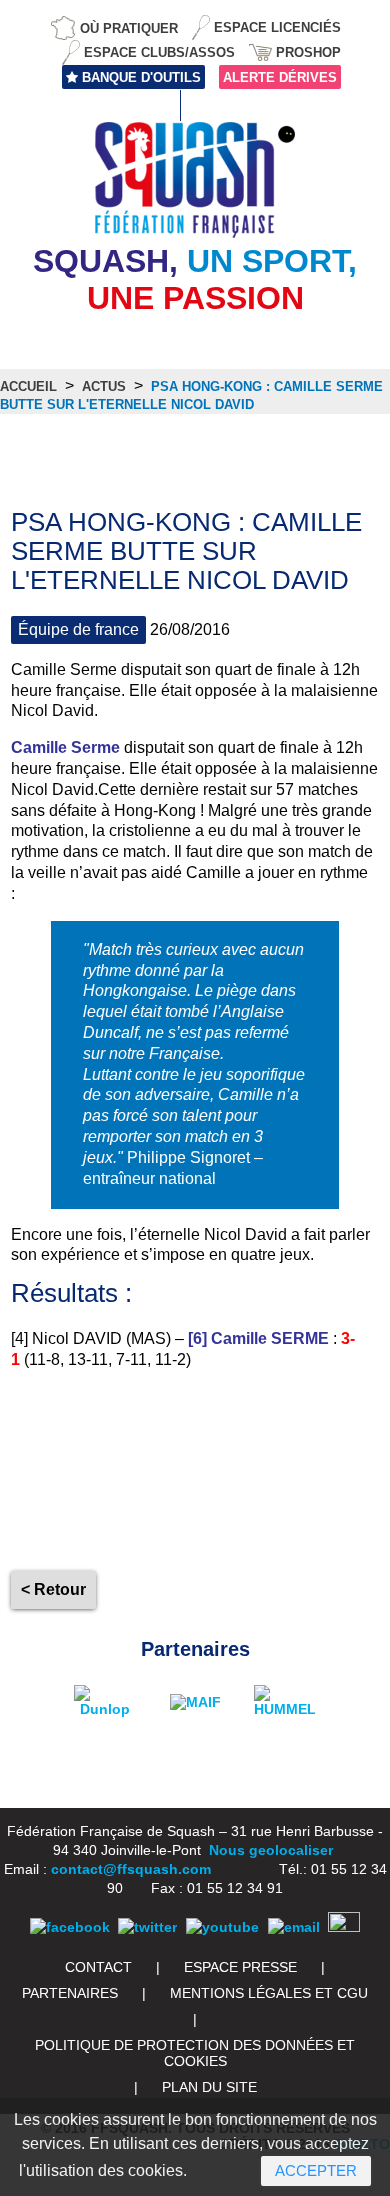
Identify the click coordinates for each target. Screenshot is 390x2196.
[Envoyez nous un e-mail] (294, 1927)
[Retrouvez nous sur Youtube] (222, 1927)
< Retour (53, 1589)
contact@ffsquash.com (131, 1869)
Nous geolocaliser (271, 1850)
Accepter (316, 2170)
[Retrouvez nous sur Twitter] (147, 1927)
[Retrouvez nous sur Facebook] (70, 1927)
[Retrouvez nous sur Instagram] (344, 1927)
